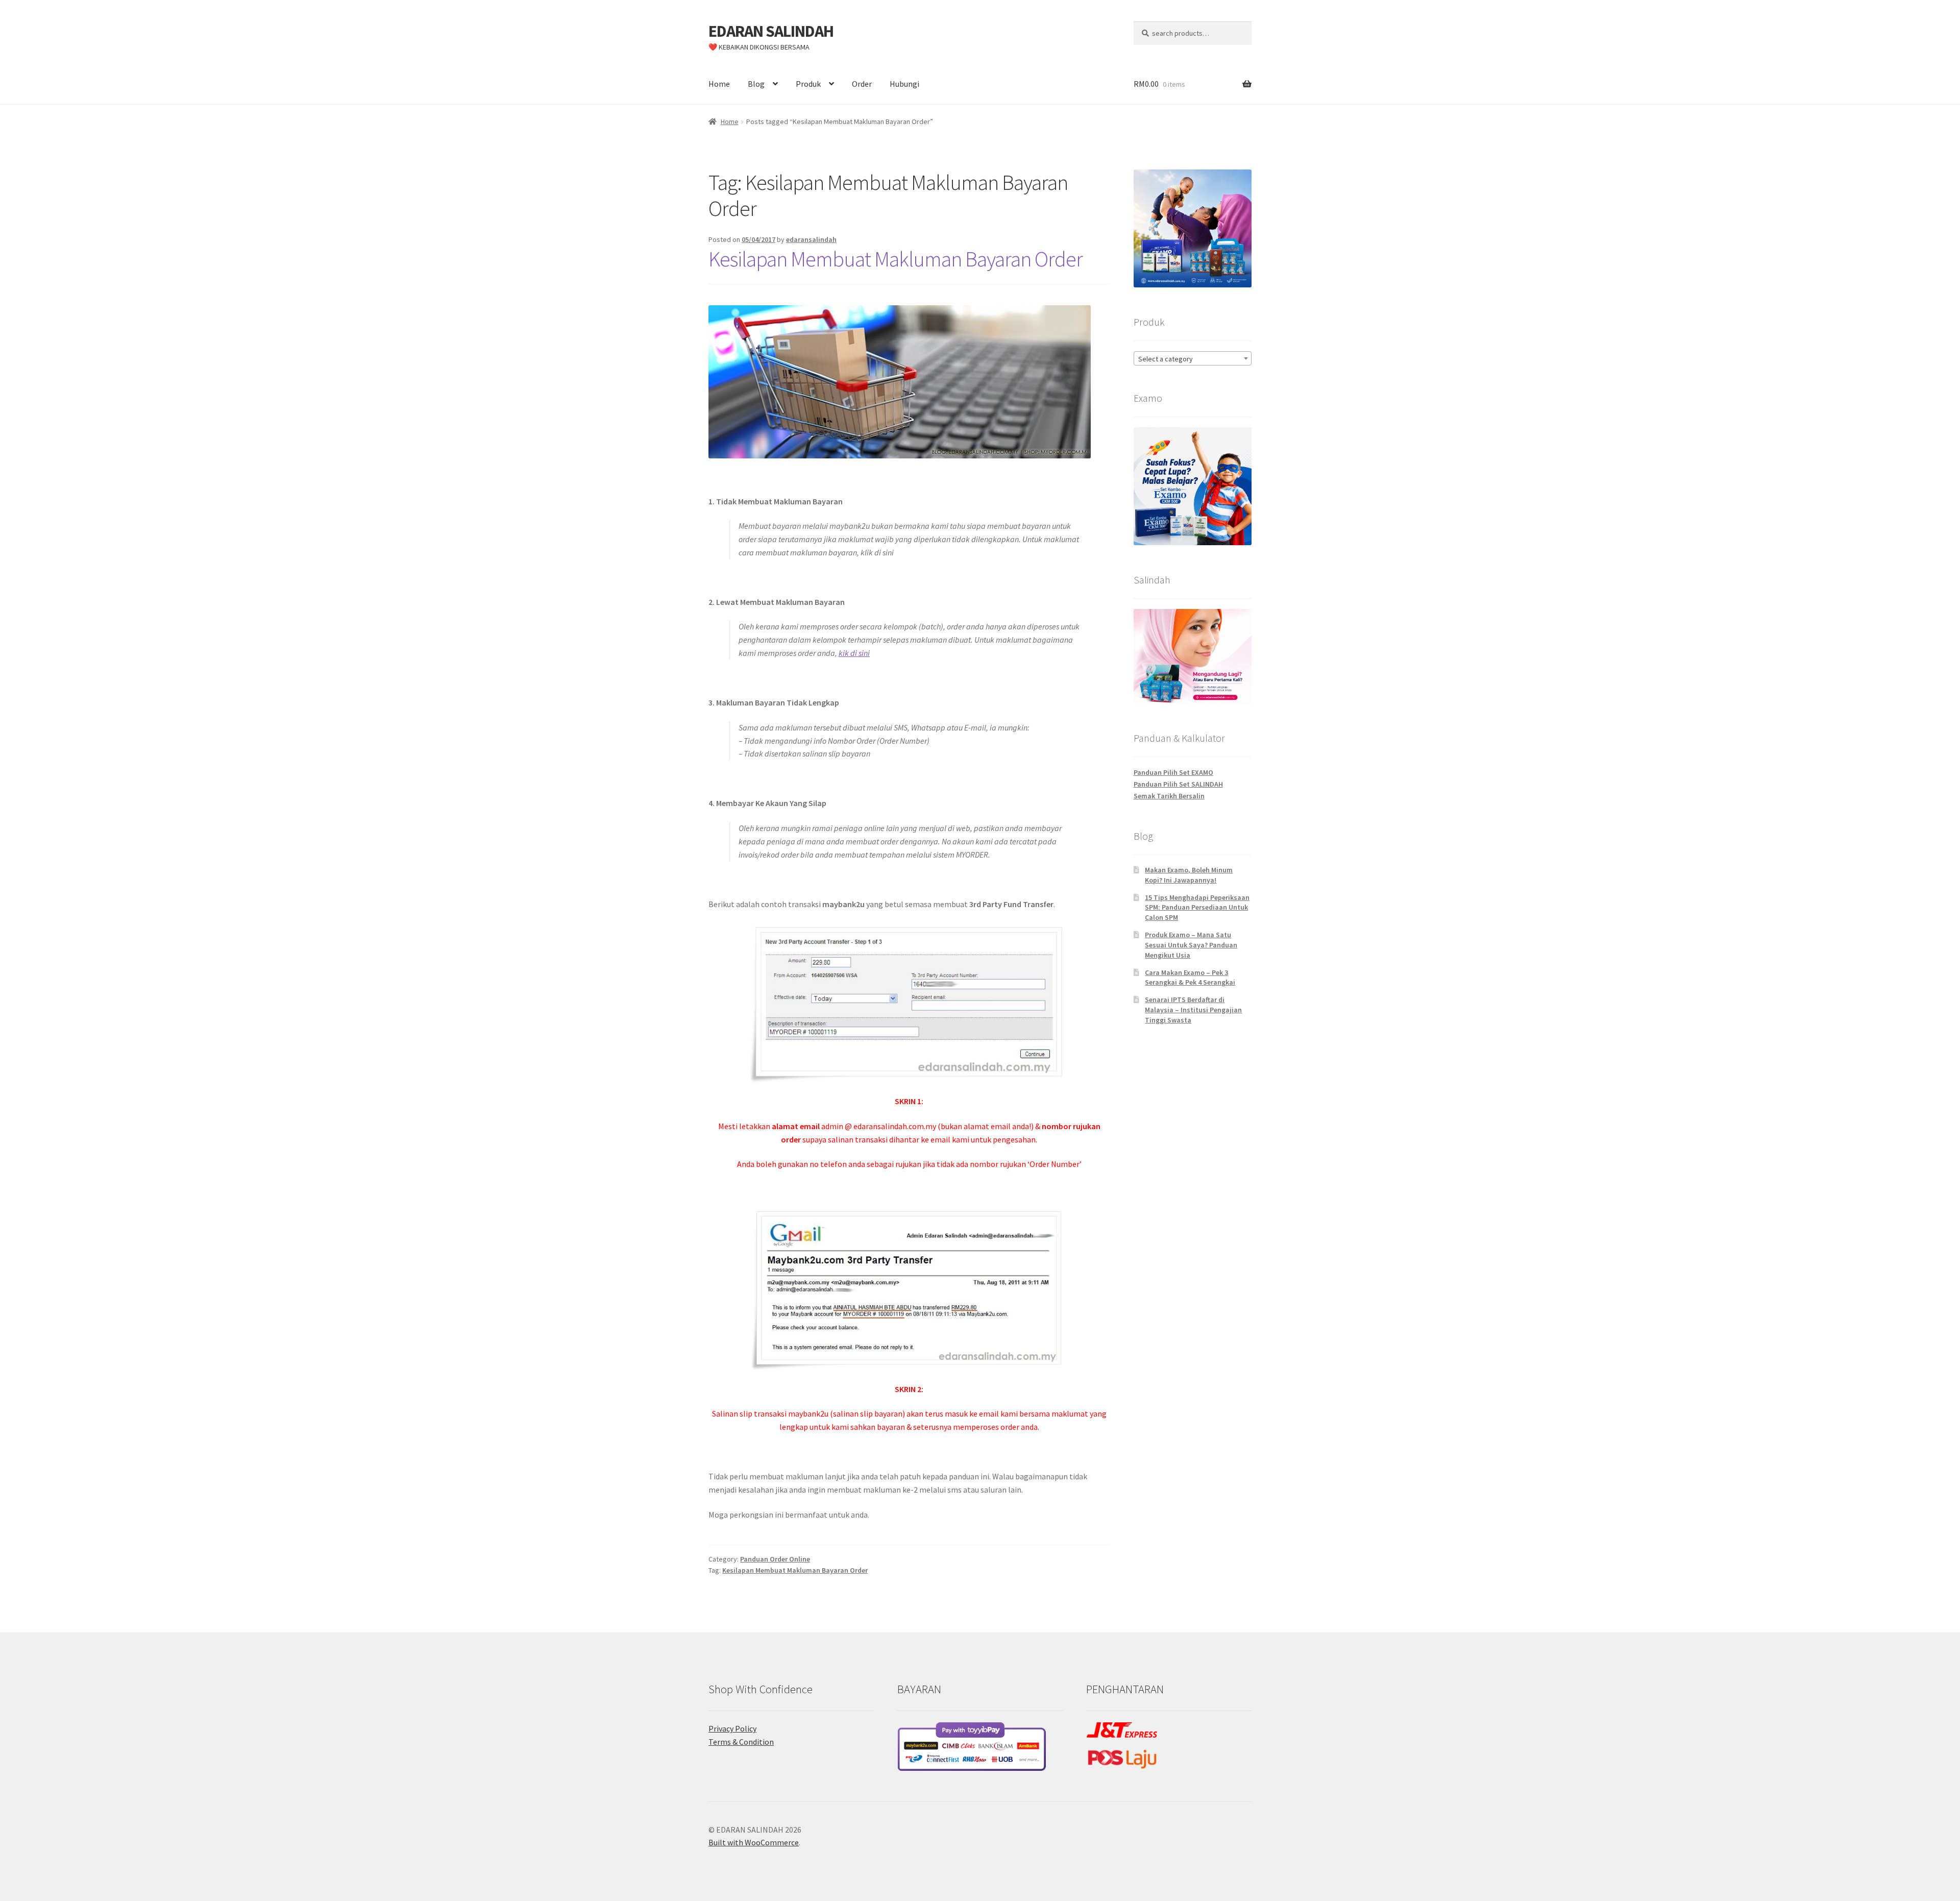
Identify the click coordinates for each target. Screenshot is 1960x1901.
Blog (756, 84)
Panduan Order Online (775, 1559)
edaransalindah (811, 239)
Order (862, 84)
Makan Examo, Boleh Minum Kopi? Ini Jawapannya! (1189, 875)
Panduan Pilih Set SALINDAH (1178, 784)
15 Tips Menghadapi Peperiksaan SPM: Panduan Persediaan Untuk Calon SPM (1197, 908)
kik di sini (854, 653)
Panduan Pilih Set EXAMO (1173, 772)
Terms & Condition (741, 1742)
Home (719, 84)
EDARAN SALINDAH (771, 31)
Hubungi (904, 84)
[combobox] (1193, 358)
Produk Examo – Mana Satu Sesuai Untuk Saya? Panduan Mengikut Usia (1191, 945)
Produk (808, 84)
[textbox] (1193, 359)
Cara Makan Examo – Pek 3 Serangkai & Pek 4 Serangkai (1190, 978)
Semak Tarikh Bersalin (1169, 796)
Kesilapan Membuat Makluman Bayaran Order (896, 259)
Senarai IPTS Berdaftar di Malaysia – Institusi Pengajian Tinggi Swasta (1193, 1010)
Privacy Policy (732, 1728)
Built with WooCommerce (754, 1842)
